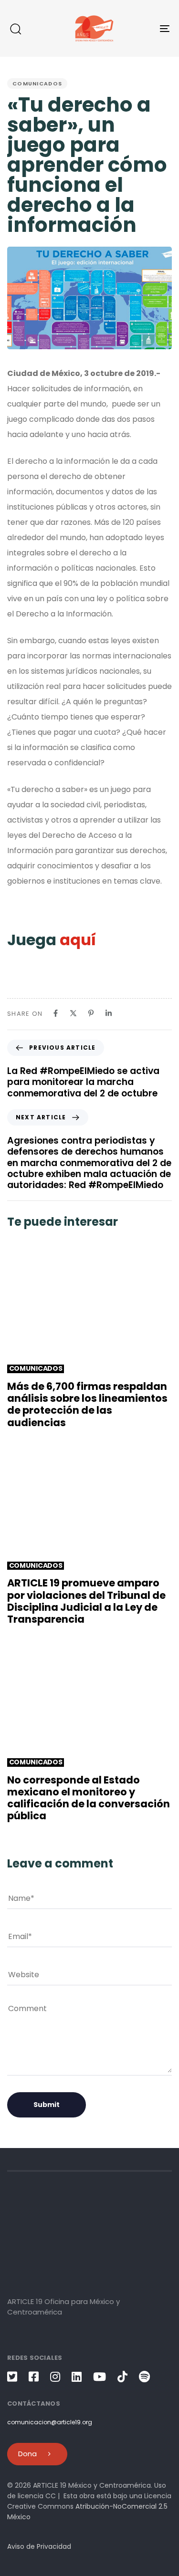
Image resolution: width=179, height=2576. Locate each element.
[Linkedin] (109, 1013)
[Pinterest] (91, 1013)
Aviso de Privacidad (39, 2546)
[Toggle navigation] (143, 28)
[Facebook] (56, 1013)
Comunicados (37, 83)
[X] (73, 1013)
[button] (15, 29)
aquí (79, 940)
